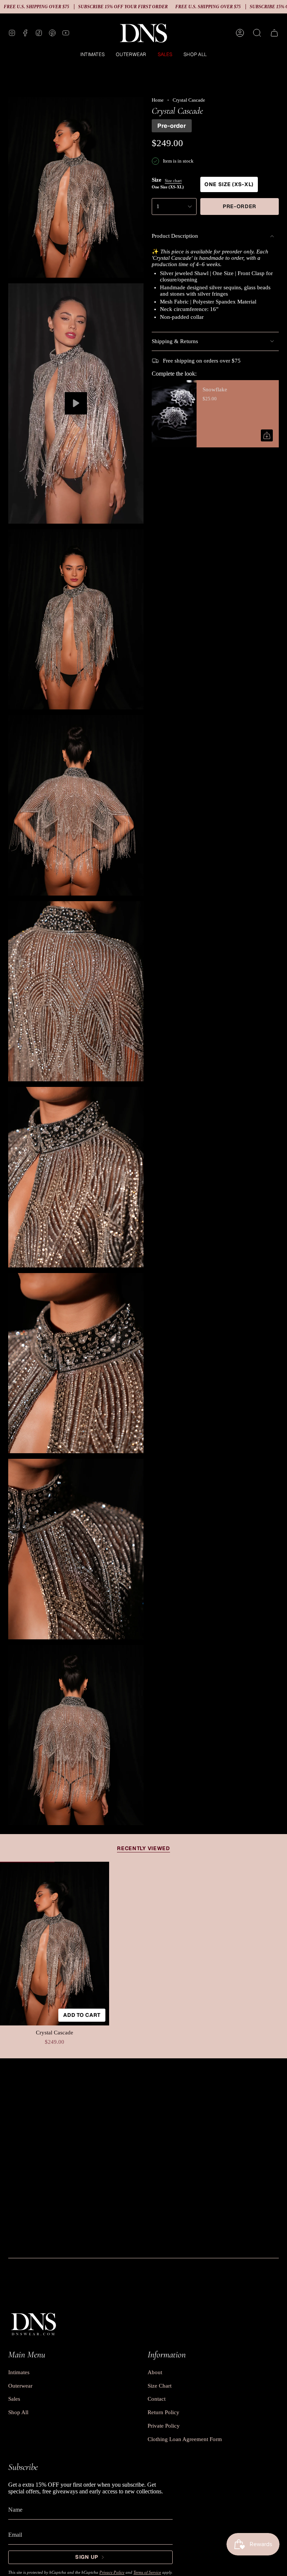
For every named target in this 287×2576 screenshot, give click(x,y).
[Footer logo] (33, 2323)
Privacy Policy (112, 2572)
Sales (14, 2399)
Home (158, 100)
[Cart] (274, 33)
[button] (92, 55)
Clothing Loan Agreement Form (185, 2439)
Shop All (18, 2412)
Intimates (19, 2372)
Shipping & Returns (175, 341)
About (155, 2372)
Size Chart (160, 2386)
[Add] (267, 435)
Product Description (175, 236)
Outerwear (20, 2386)
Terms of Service (147, 2572)
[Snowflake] (174, 414)
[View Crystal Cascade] (76, 403)
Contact (157, 2399)
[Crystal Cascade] (55, 1944)
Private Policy (164, 2426)
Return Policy (163, 2412)
